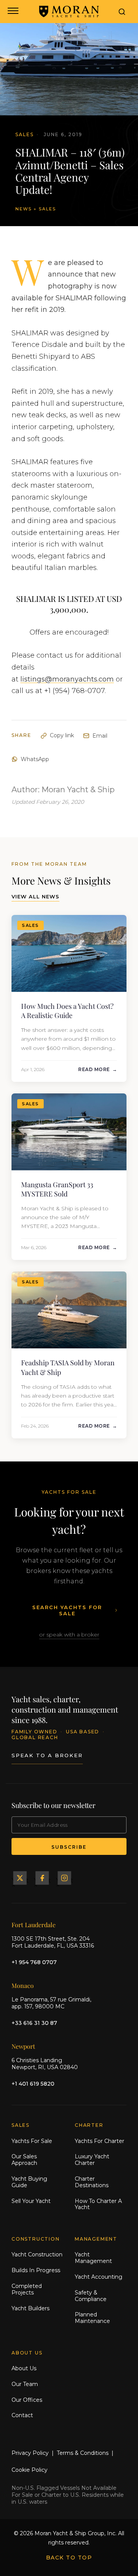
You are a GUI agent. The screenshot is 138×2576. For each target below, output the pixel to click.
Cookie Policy (30, 2470)
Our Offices (27, 2400)
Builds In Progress (36, 2270)
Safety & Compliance (91, 2296)
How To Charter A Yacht (98, 2204)
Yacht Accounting (99, 2277)
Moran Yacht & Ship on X (20, 1878)
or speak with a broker (69, 1635)
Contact (22, 2415)
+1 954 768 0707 (34, 1962)
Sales (47, 209)
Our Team (25, 2384)
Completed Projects (27, 2289)
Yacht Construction (37, 2254)
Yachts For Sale (32, 2141)
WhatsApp (35, 759)
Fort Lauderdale (34, 1925)
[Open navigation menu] (12, 12)
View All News (35, 896)
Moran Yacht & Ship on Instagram (64, 1878)
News (24, 209)
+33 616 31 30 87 (34, 2023)
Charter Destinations (92, 2182)
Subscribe (69, 1847)
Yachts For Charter (99, 2141)
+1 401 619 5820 (33, 2084)
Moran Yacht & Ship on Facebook (42, 1878)
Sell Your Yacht (31, 2201)
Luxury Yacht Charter (92, 2160)
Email (100, 736)
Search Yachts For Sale (67, 1610)
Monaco (23, 1985)
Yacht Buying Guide (29, 2182)
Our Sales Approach (24, 2160)
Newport (23, 2046)
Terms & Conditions (83, 2453)
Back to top (69, 2558)
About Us (24, 2368)
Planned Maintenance (92, 2318)
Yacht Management (93, 2258)
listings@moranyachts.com (67, 679)
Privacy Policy (30, 2453)
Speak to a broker (47, 1755)
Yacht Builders (30, 2308)
